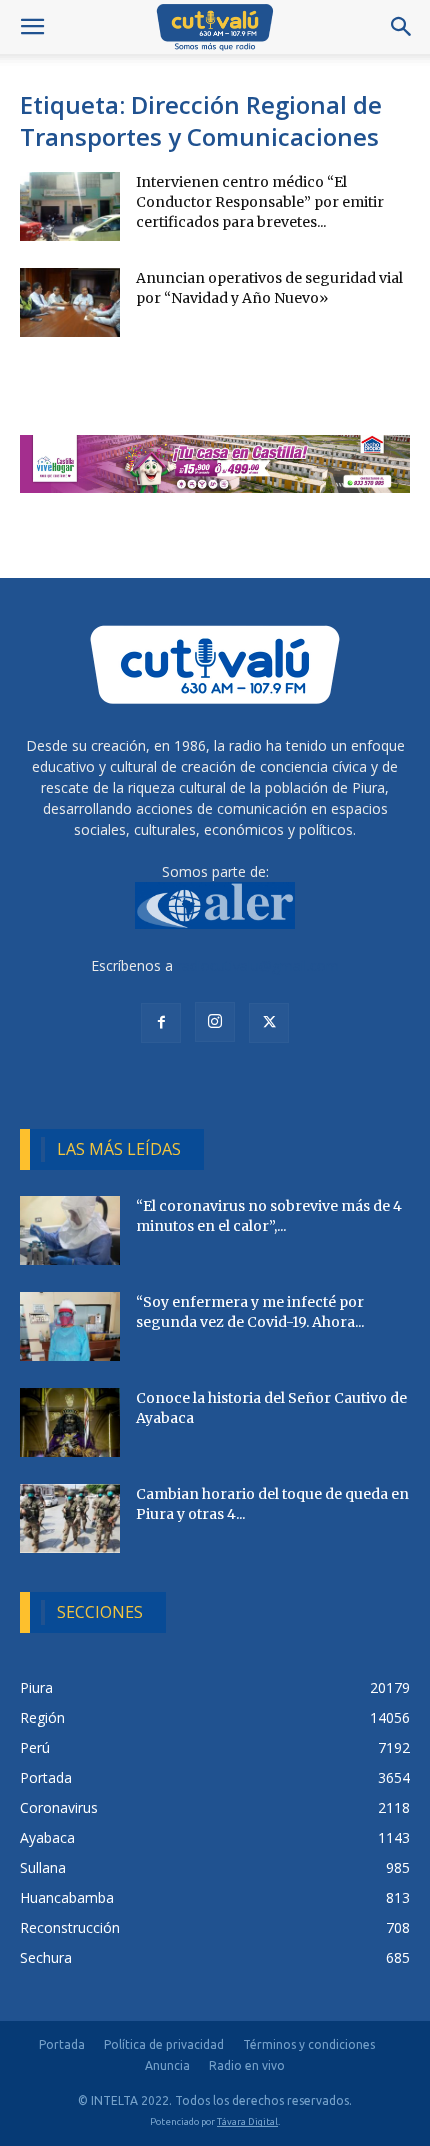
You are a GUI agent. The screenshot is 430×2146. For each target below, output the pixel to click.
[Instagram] (215, 1022)
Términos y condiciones (309, 2044)
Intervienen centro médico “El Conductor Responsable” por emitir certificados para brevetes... (260, 202)
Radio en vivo (247, 2065)
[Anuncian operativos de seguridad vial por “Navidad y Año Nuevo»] (70, 302)
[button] (32, 27)
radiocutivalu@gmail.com (258, 965)
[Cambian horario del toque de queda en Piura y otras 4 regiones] (70, 1518)
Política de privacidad (164, 2044)
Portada (62, 2044)
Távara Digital (247, 2121)
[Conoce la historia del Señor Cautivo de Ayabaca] (70, 1422)
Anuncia (167, 2065)
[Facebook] (161, 1023)
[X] (269, 1023)
